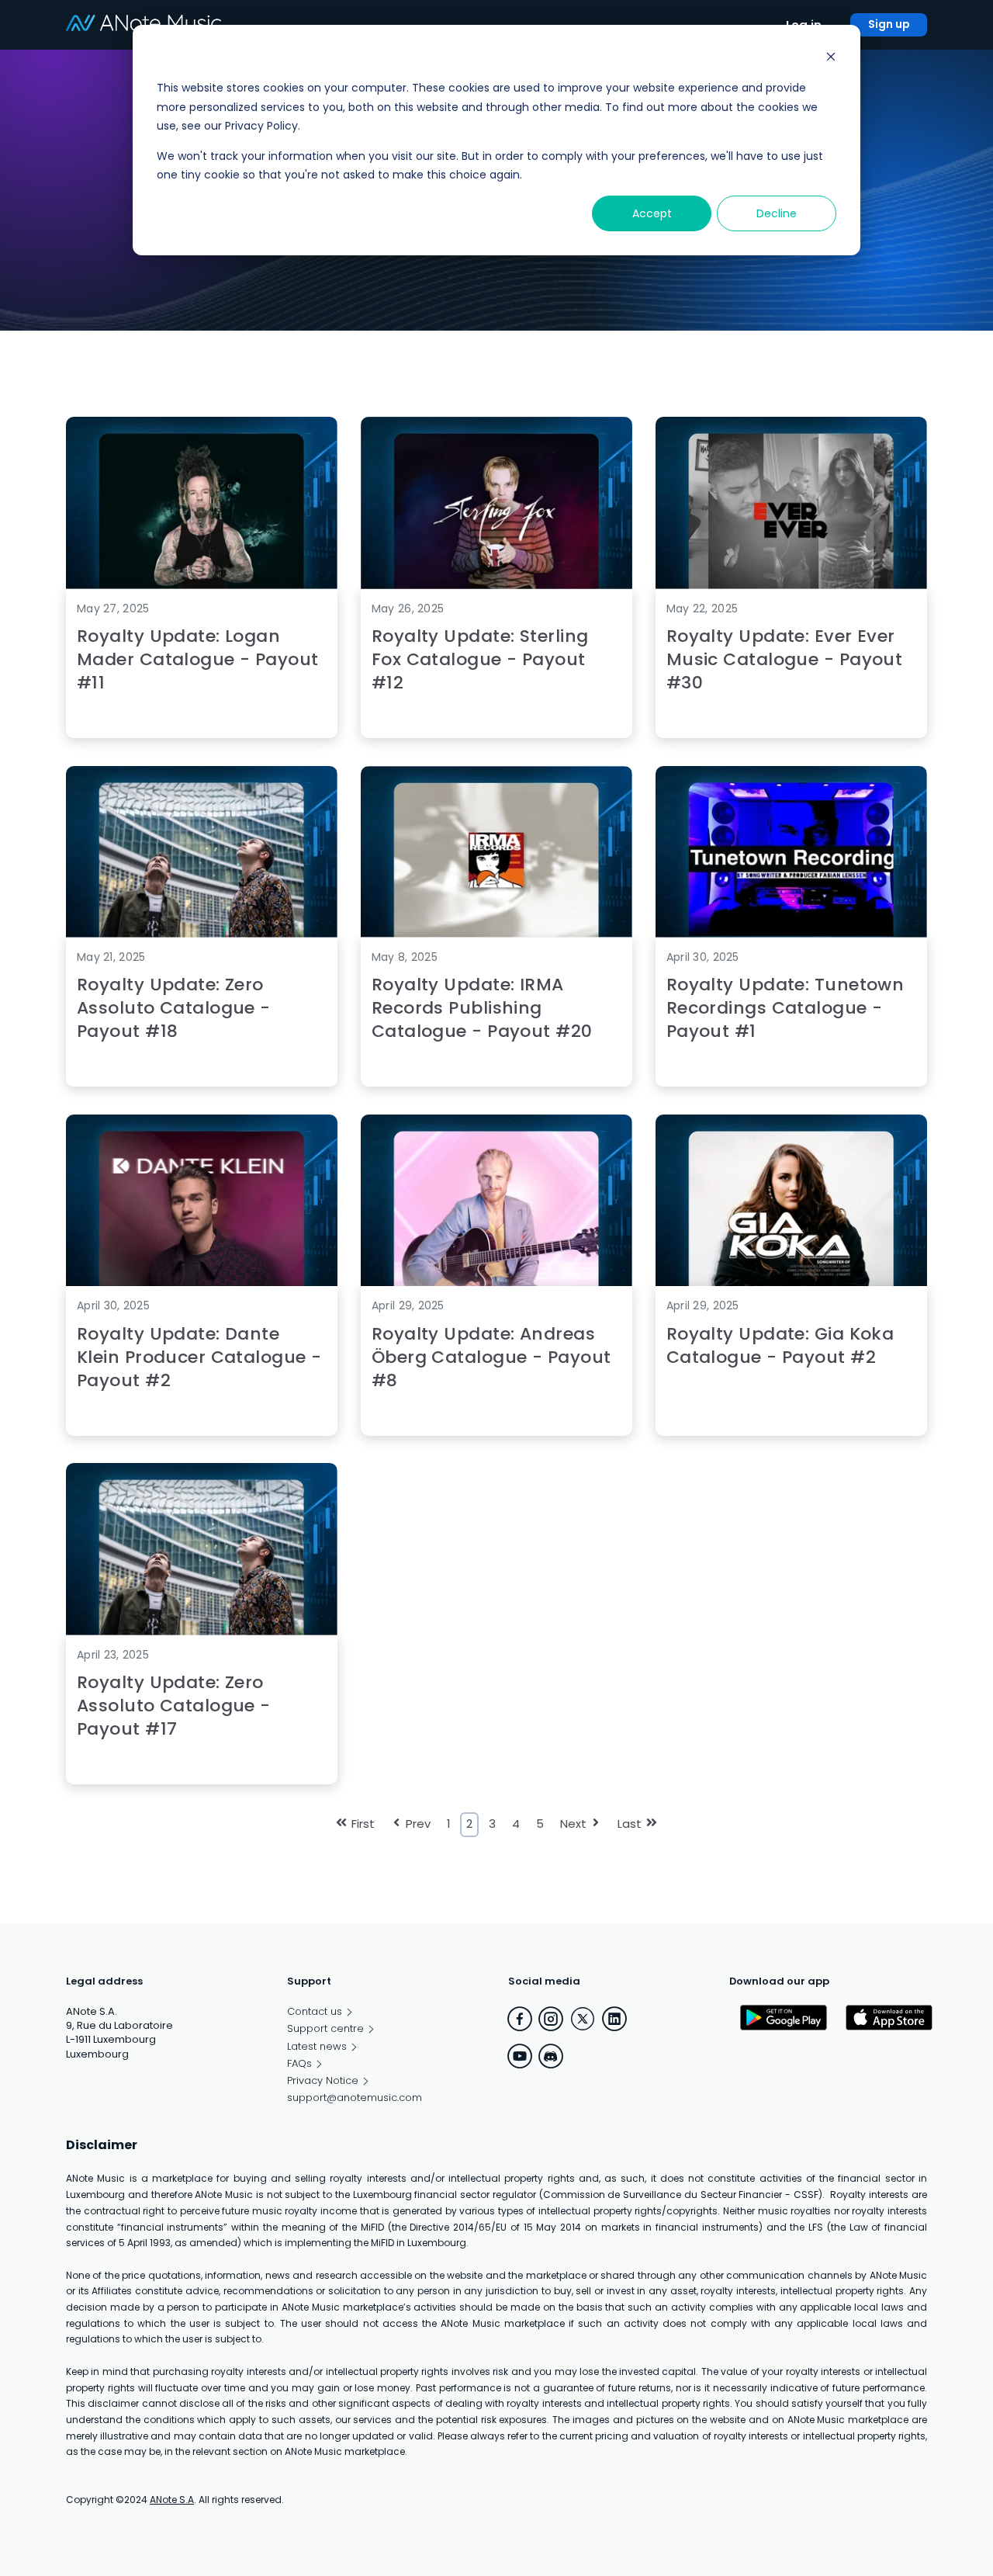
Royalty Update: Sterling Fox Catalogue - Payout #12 (480, 659)
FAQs (299, 2064)
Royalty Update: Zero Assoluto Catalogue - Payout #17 (174, 1706)
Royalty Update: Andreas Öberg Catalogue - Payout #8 (491, 1357)
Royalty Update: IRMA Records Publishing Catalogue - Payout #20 (482, 1008)
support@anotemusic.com (355, 2098)
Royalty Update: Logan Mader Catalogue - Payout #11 (198, 659)
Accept (652, 213)
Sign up (889, 24)
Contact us (315, 2012)
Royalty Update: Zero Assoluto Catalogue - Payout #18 (174, 1008)
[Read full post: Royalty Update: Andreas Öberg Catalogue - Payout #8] (496, 1283)
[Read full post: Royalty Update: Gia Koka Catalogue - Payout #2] (791, 1283)
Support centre (325, 2029)
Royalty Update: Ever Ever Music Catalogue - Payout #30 (785, 659)
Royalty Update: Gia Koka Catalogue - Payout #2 (780, 1345)
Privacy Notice (323, 2081)
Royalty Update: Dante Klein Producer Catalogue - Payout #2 (199, 1357)
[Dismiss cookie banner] (831, 59)
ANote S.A (172, 2500)
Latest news (317, 2047)
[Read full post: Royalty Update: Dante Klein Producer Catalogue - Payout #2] (202, 1283)
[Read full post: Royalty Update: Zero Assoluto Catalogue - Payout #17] (202, 1631)
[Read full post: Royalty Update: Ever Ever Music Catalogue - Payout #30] (791, 585)
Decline (777, 213)
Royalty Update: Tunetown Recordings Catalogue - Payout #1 (785, 1008)
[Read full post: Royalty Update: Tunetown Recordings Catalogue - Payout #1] (791, 933)
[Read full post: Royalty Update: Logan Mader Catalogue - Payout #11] (202, 585)
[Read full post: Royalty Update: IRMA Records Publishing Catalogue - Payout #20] (496, 933)
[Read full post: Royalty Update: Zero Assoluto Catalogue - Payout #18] (202, 933)
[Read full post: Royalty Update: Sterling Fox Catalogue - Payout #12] (496, 585)
